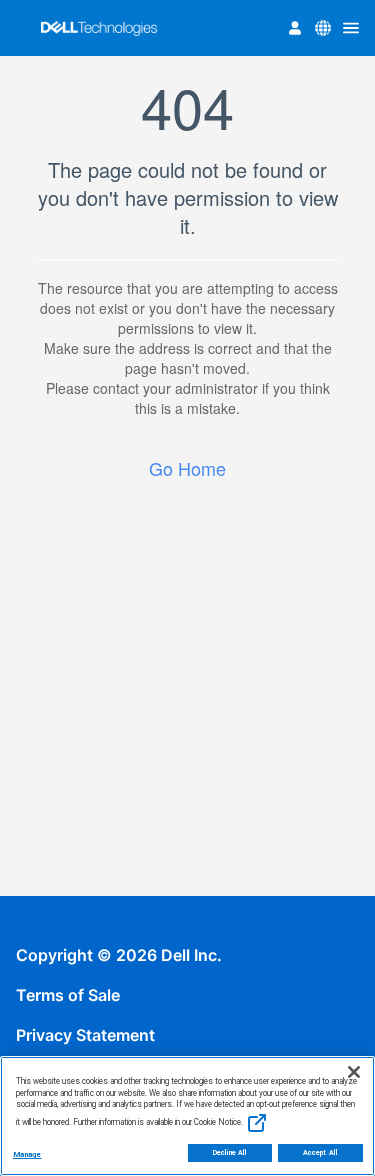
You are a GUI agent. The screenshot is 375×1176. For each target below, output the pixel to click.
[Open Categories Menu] (351, 28)
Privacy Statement (85, 1035)
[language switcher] (323, 28)
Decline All (230, 1153)
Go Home (187, 468)
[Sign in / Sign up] (295, 28)
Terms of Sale (68, 995)
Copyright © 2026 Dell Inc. (119, 955)
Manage (27, 1154)
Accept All (320, 1153)
